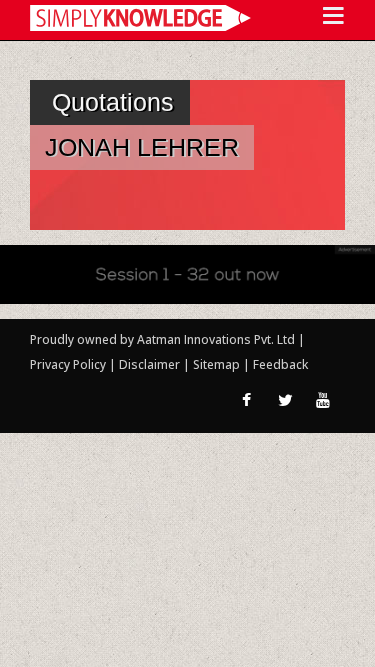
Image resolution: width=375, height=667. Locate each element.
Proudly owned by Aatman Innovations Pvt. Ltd (162, 339)
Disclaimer (149, 364)
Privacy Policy (69, 364)
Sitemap (218, 364)
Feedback (280, 364)
